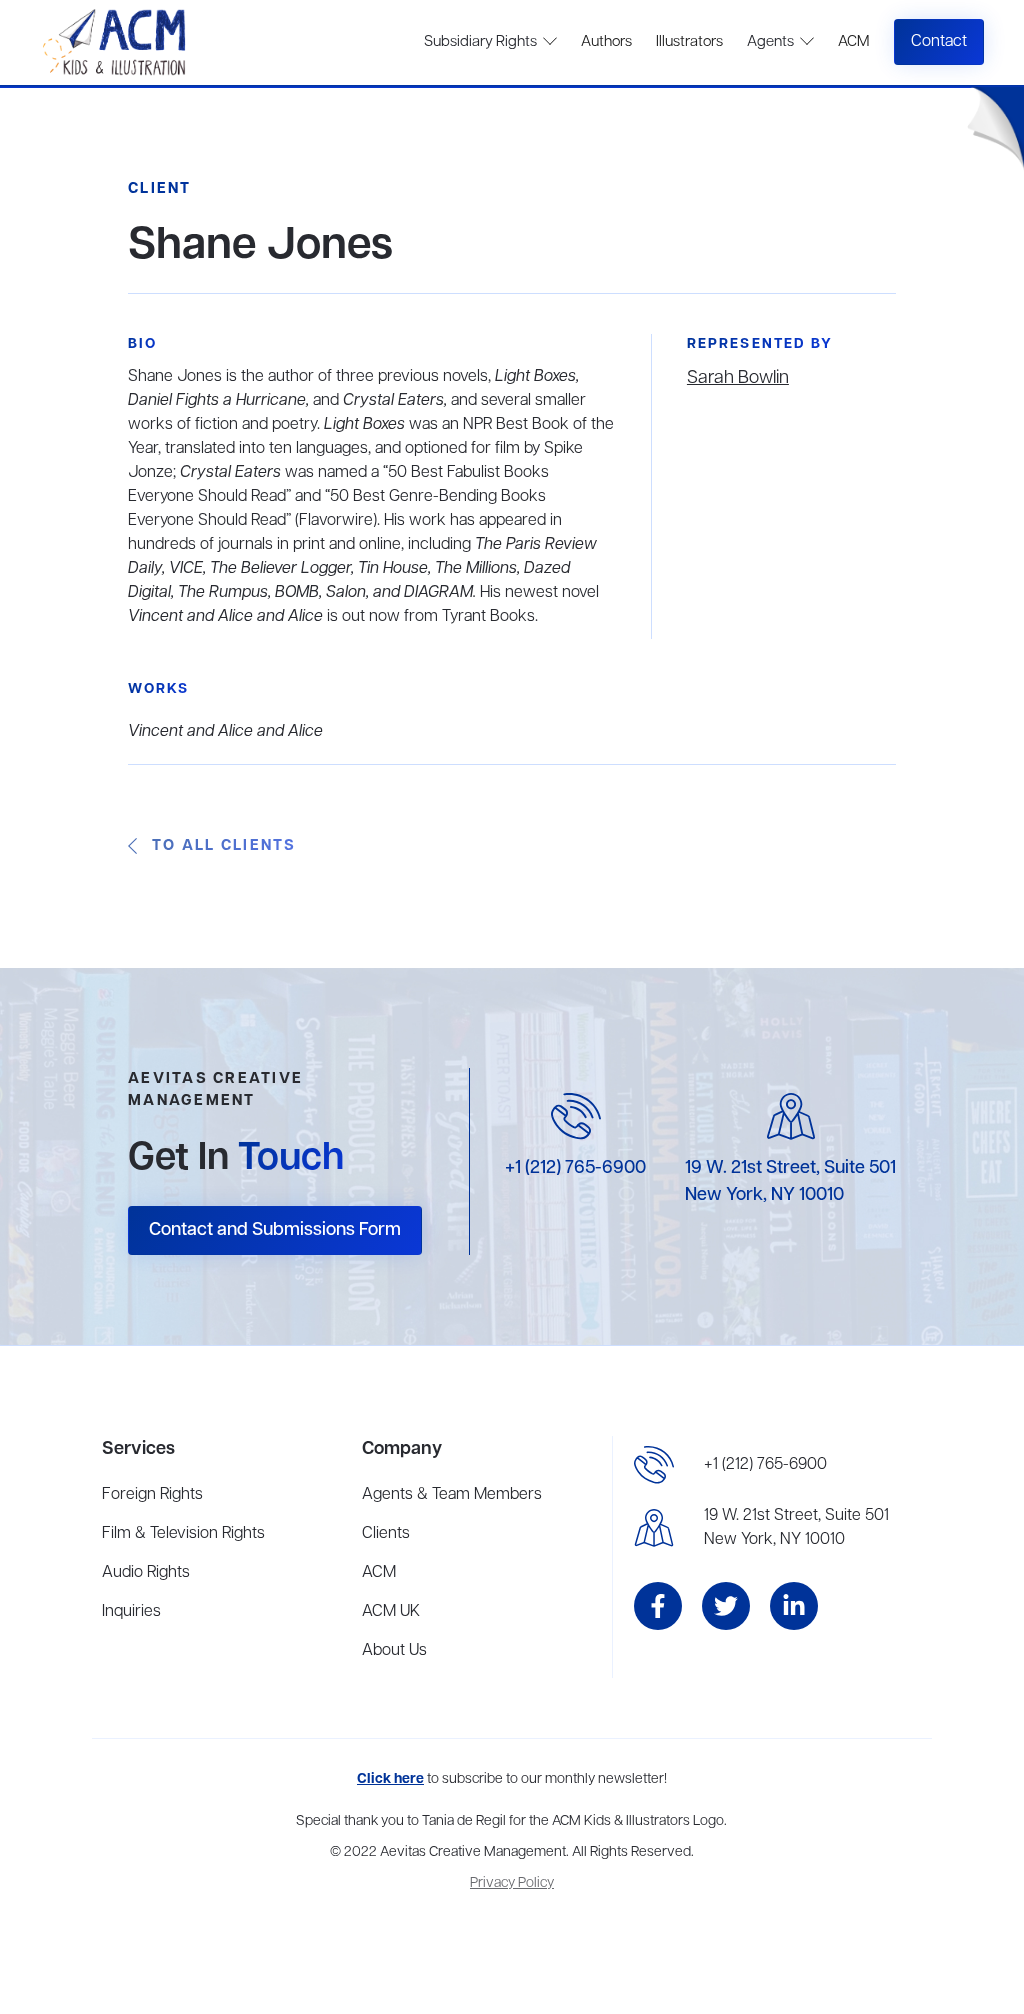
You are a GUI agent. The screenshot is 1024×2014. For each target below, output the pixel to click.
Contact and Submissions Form (275, 1230)
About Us (394, 1651)
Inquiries (131, 1612)
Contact (939, 42)
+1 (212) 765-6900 (575, 1168)
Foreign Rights (152, 1495)
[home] (116, 42)
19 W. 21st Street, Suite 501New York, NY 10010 (796, 1528)
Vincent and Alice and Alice (225, 732)
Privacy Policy (512, 1883)
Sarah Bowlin (738, 378)
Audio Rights (146, 1573)
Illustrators (689, 42)
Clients (386, 1534)
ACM (853, 42)
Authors (606, 42)
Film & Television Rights (183, 1534)
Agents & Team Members (452, 1495)
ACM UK (391, 1612)
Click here (390, 1779)
